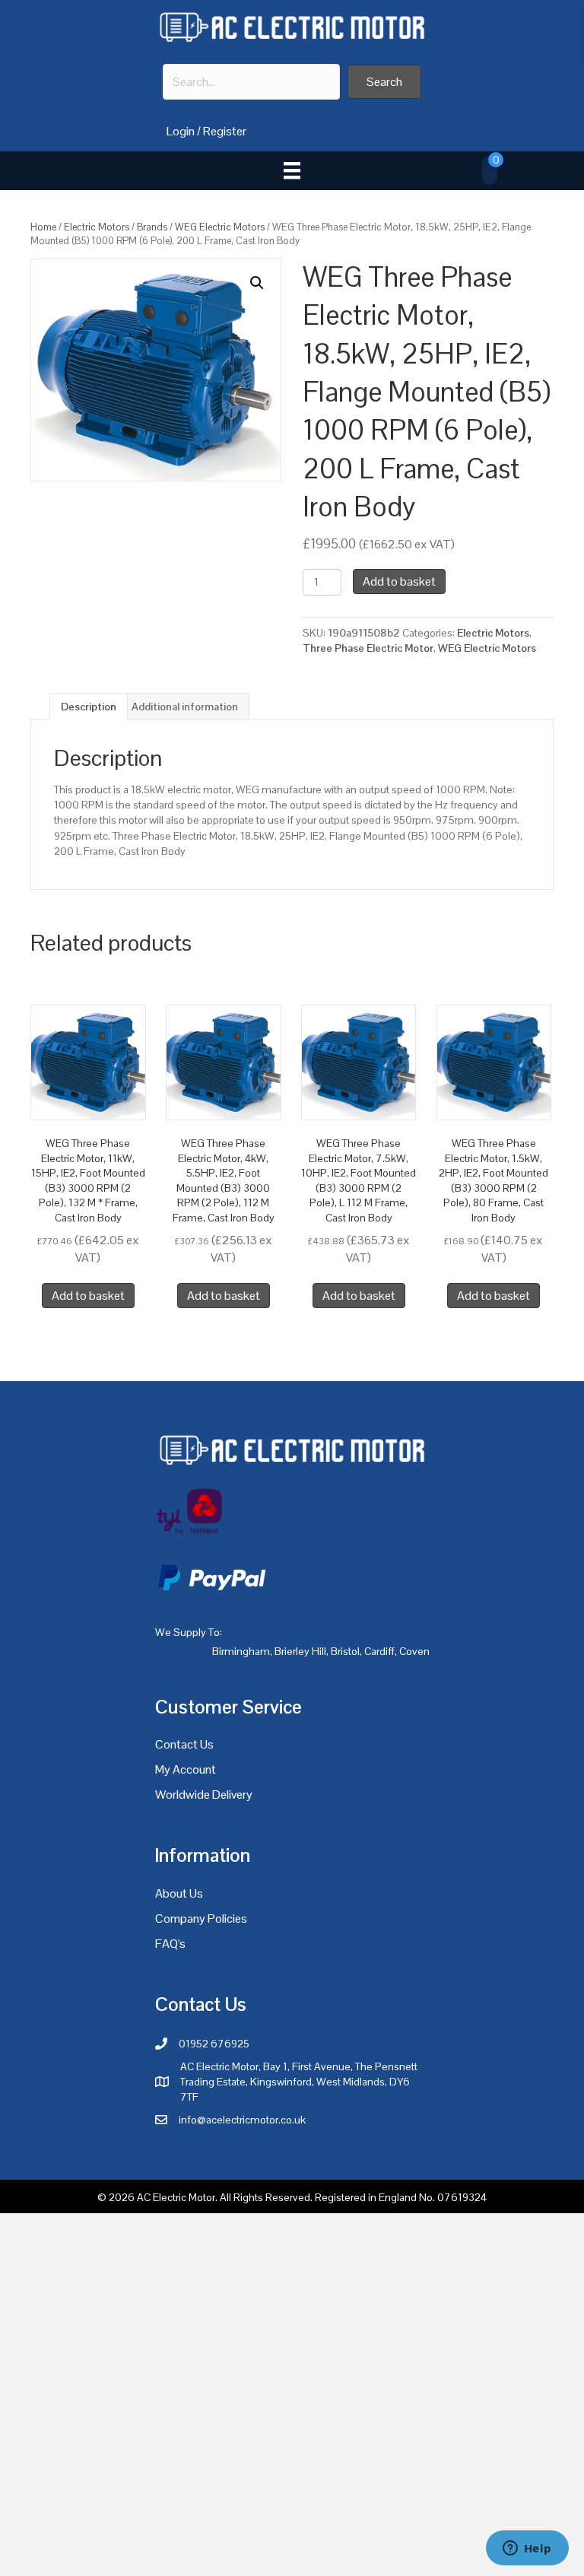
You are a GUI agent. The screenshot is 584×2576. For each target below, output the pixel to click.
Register (225, 131)
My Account (186, 1769)
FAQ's (170, 1944)
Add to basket (399, 581)
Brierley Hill (300, 1651)
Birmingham (241, 1651)
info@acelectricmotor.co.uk (242, 2120)
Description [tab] (89, 707)
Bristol (345, 1651)
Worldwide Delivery (204, 1795)
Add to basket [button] (88, 1296)
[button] (384, 82)
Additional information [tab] (185, 707)
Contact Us (184, 1744)
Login (181, 131)
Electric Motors (97, 227)
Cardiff (379, 1651)
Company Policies (201, 1919)
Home (43, 227)
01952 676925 (214, 2044)
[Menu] (292, 170)
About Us (179, 1893)
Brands (152, 227)
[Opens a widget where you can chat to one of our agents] (527, 2549)
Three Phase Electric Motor (368, 648)
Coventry (420, 1651)
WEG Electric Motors (220, 227)
